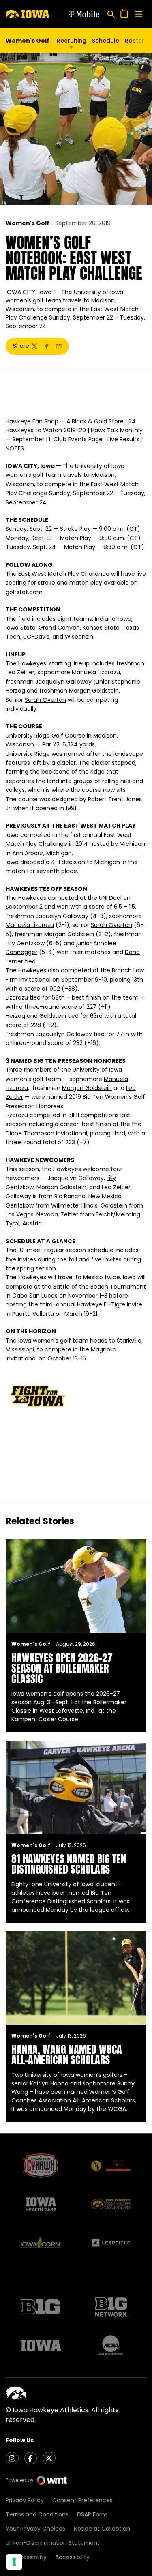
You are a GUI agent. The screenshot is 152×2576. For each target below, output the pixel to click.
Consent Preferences (82, 2500)
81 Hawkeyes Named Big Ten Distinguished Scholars (69, 1864)
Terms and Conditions (37, 2514)
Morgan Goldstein (94, 691)
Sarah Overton (45, 700)
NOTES (15, 448)
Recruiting (72, 41)
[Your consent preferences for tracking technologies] (14, 2562)
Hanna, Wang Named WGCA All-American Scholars (67, 2055)
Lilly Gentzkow (25, 943)
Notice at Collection (102, 2529)
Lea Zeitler (20, 672)
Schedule (106, 41)
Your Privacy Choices (35, 2529)
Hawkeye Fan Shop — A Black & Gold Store (65, 421)
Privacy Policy (25, 2500)
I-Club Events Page (76, 439)
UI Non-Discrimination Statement (53, 2543)
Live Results (123, 439)
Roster (135, 41)
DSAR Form (92, 2514)
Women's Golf (28, 223)
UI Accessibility (26, 2557)
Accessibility (72, 2557)
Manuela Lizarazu (96, 672)
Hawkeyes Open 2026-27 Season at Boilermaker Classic (62, 1668)
